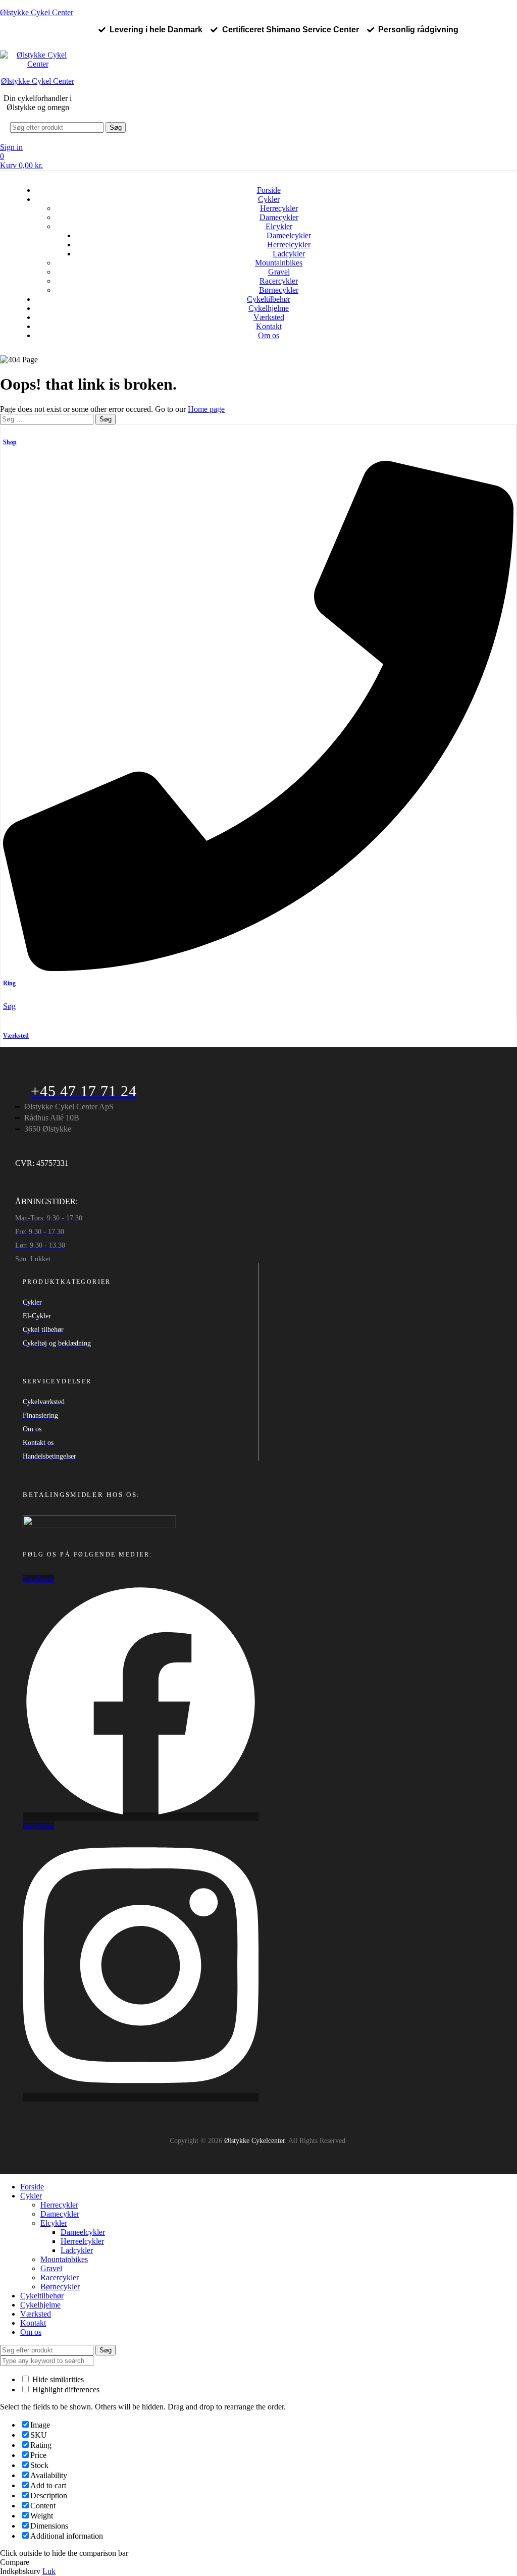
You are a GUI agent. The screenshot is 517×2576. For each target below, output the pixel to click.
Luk (49, 2571)
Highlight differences (65, 2390)
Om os (269, 335)
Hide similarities (57, 2379)
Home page (206, 409)
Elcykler (279, 226)
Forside (269, 190)
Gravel (279, 272)
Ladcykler (289, 254)
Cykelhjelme (269, 308)
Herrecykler (279, 208)
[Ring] (258, 968)
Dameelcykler (289, 235)
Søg (116, 127)
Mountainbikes (279, 263)
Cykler (269, 199)
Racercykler (279, 281)
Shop (10, 442)
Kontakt (269, 326)
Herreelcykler (289, 245)
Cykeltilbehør (269, 299)
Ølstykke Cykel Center (37, 12)
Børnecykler (279, 290)
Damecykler (279, 217)
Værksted (269, 317)
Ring (9, 983)
